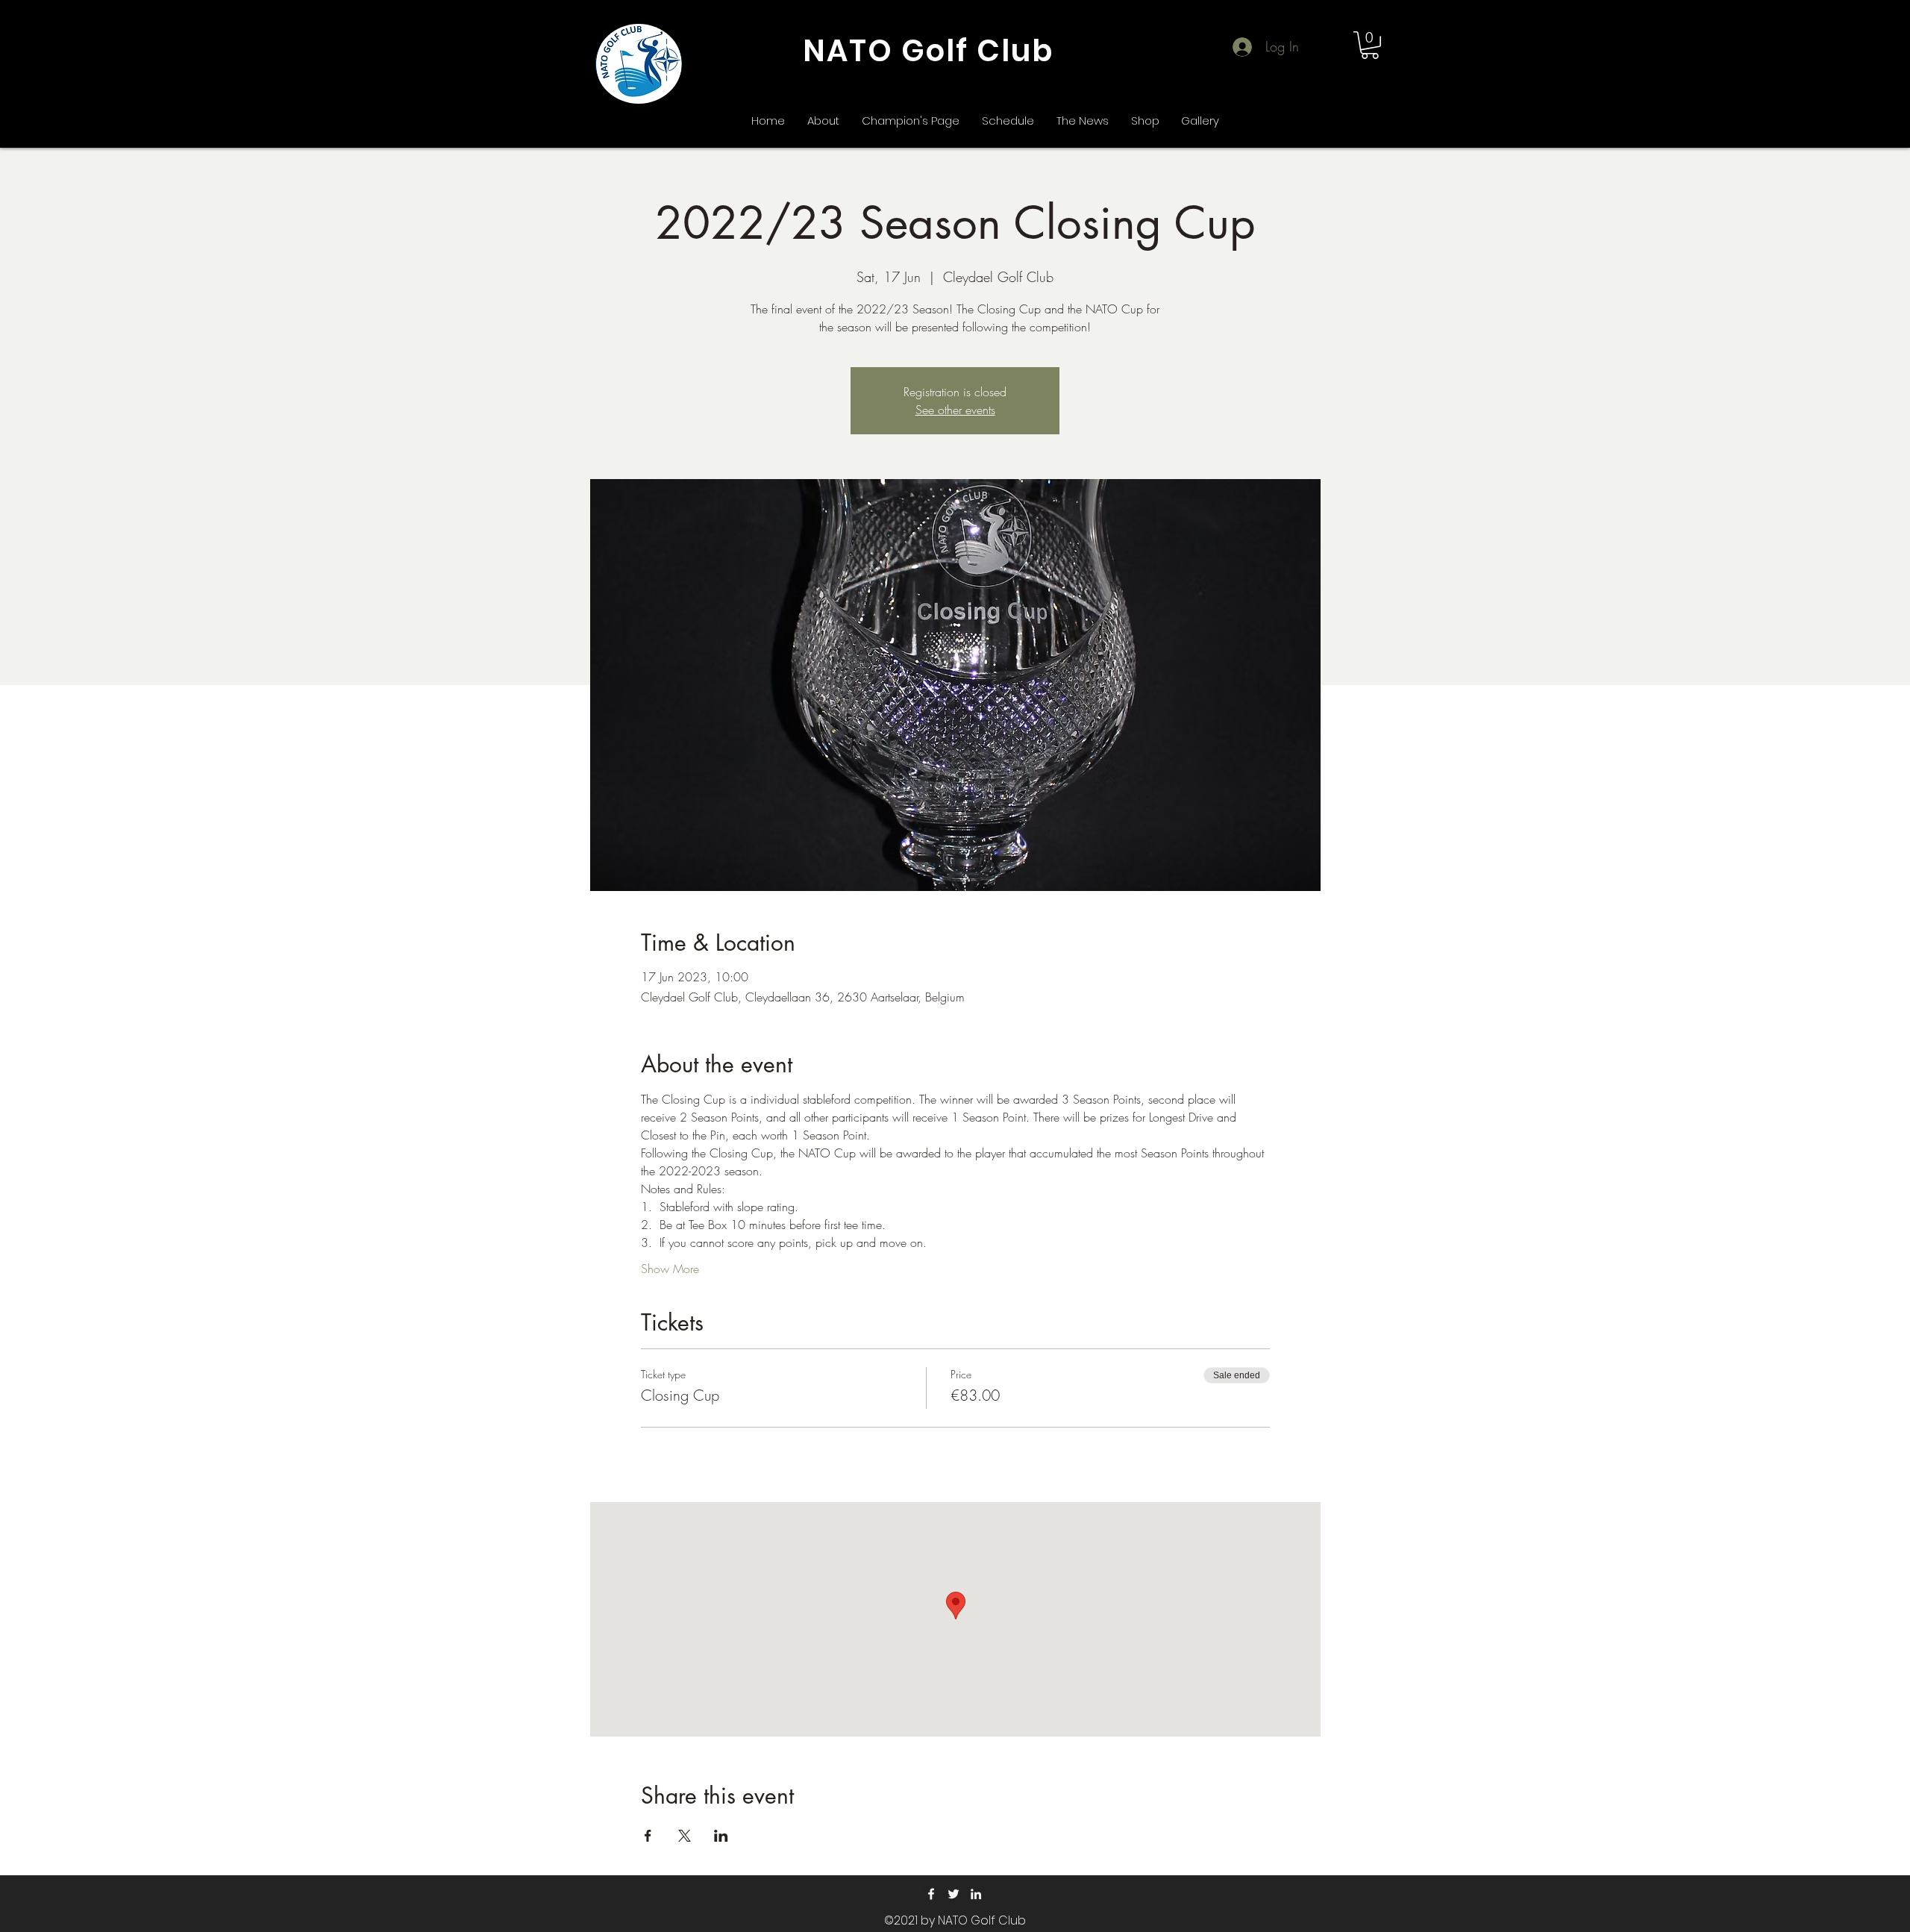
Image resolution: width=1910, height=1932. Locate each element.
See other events (955, 410)
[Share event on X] (685, 1836)
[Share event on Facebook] (648, 1836)
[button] (1370, 45)
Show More (670, 1269)
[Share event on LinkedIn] (721, 1836)
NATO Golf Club (928, 51)
